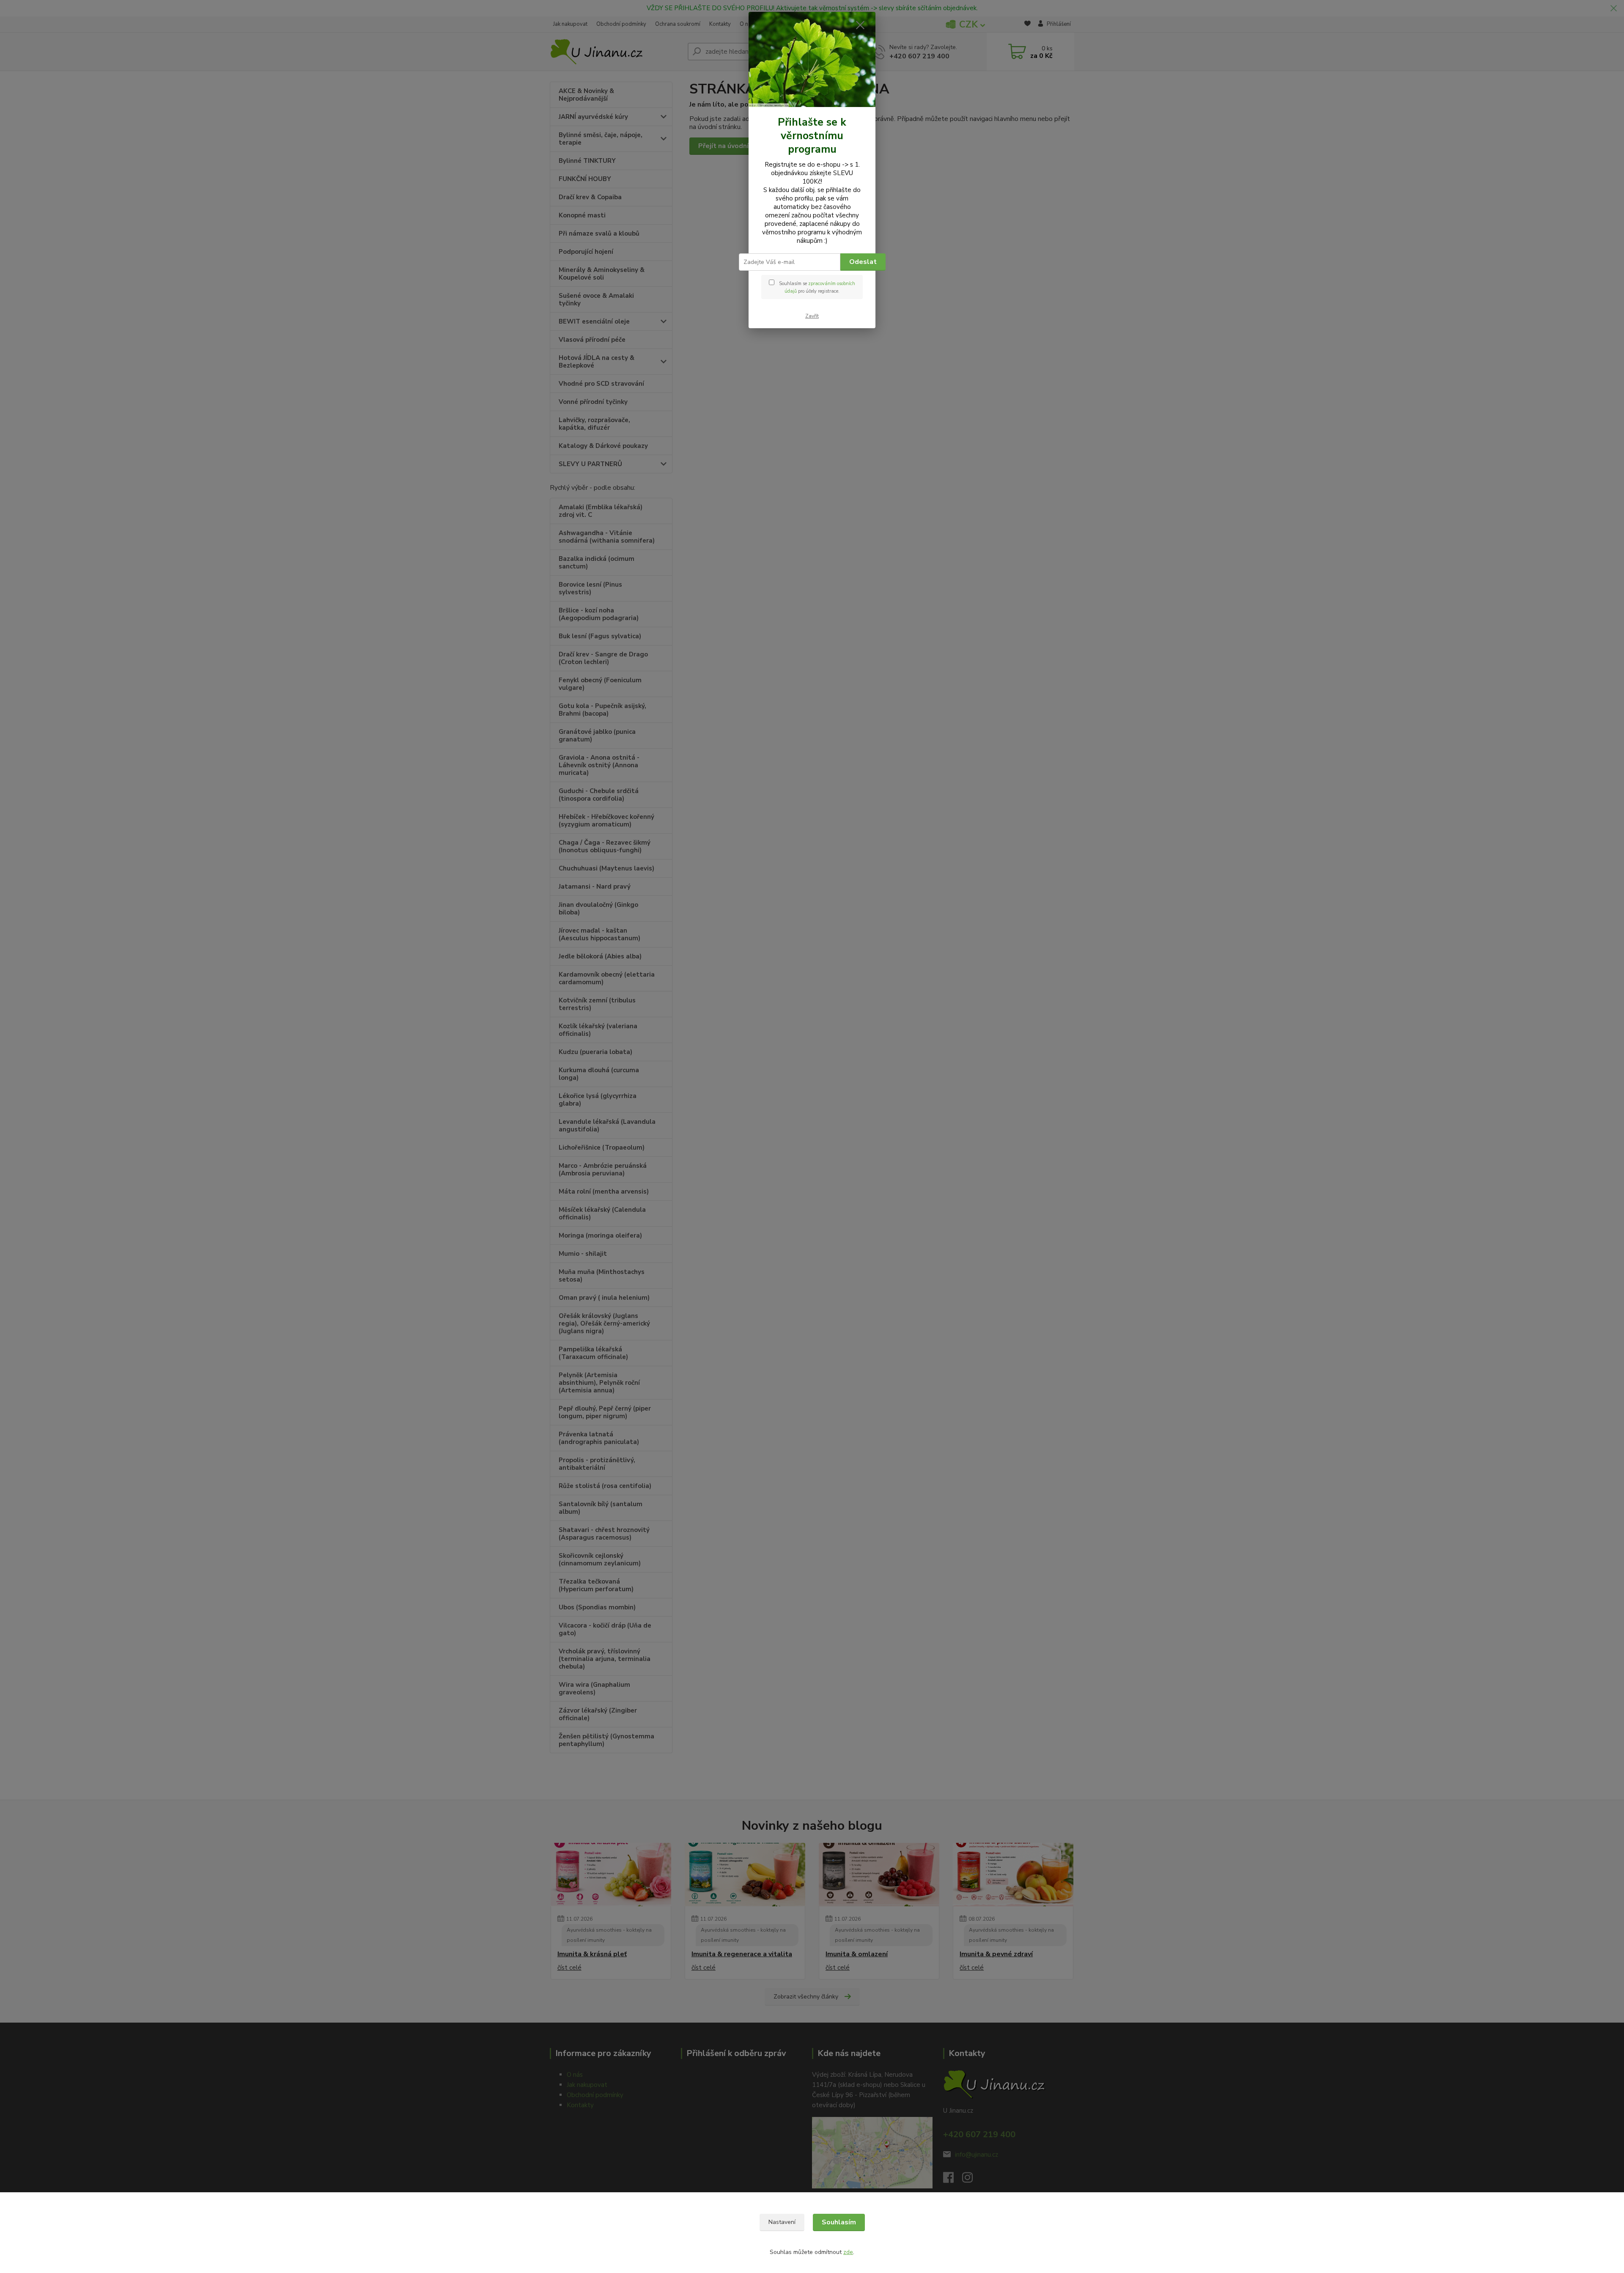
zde (848, 2252)
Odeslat (863, 262)
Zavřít (812, 316)
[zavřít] (860, 25)
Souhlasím (839, 2222)
